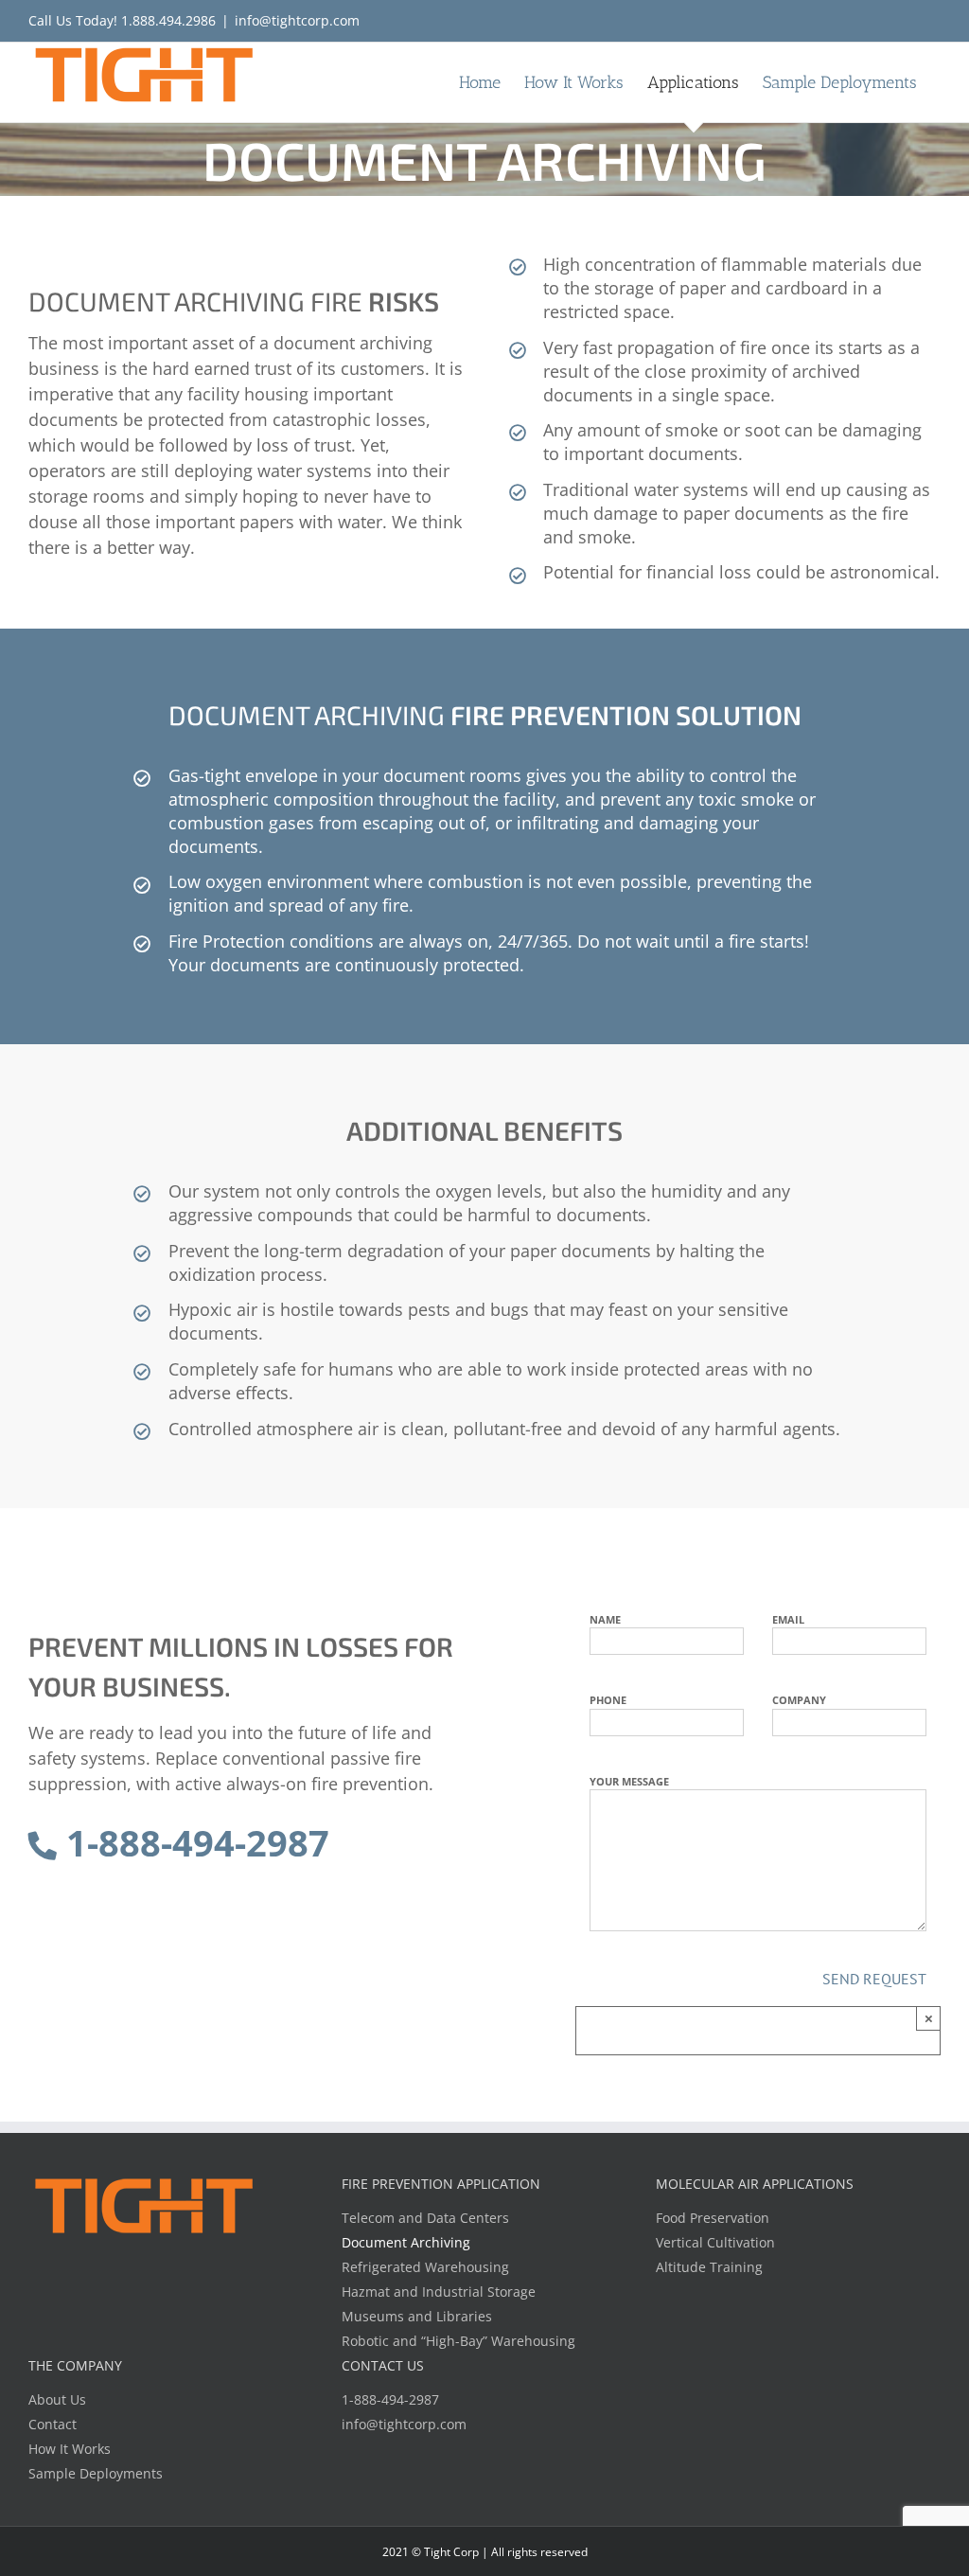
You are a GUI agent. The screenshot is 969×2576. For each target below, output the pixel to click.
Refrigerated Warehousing (425, 2267)
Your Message (629, 1781)
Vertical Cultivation (715, 2242)
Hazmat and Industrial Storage (439, 2292)
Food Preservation (713, 2218)
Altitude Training (709, 2267)
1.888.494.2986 (168, 20)
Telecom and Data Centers (425, 2218)
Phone (608, 1700)
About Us (57, 2399)
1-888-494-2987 (193, 1842)
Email (788, 1619)
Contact (53, 2424)
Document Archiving (406, 2242)
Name (605, 1619)
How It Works (70, 2449)
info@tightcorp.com (297, 20)
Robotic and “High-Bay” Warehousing (458, 2341)
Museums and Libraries (417, 2316)
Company (799, 1700)
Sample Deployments (96, 2473)
